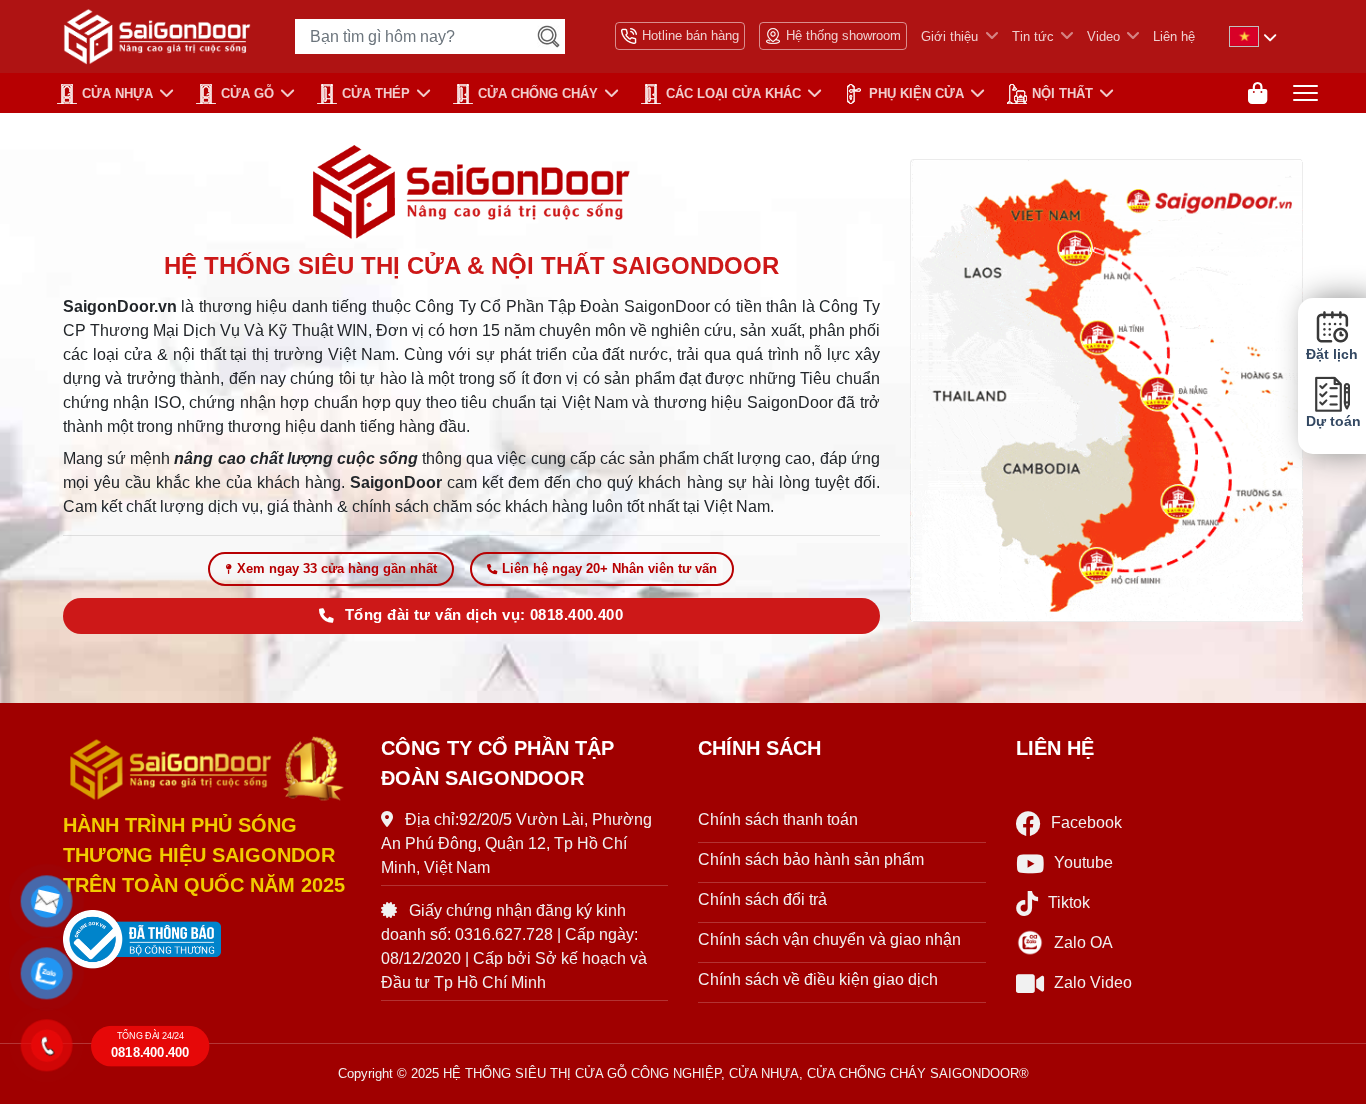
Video (1103, 36)
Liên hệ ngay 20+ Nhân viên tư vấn (609, 568)
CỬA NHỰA (117, 93)
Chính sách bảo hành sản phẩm (811, 859)
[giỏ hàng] (1257, 93)
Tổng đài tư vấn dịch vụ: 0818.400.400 (484, 615)
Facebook (1086, 822)
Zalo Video (1093, 982)
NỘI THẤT (1062, 93)
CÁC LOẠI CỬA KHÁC (733, 93)
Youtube (1083, 862)
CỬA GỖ (247, 93)
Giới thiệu (949, 36)
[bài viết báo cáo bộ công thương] (207, 940)
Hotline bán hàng (690, 35)
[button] (47, 902)
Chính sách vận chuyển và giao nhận (829, 939)
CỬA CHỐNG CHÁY (538, 93)
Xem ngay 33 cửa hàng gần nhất (337, 568)
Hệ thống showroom (843, 35)
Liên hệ (1174, 36)
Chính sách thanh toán (778, 819)
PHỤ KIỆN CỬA (916, 93)
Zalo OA (1083, 942)
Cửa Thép (376, 93)
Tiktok (1069, 902)
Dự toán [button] (1332, 421)
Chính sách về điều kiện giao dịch (818, 979)
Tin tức (1033, 36)
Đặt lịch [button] (1332, 354)
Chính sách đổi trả (762, 899)
